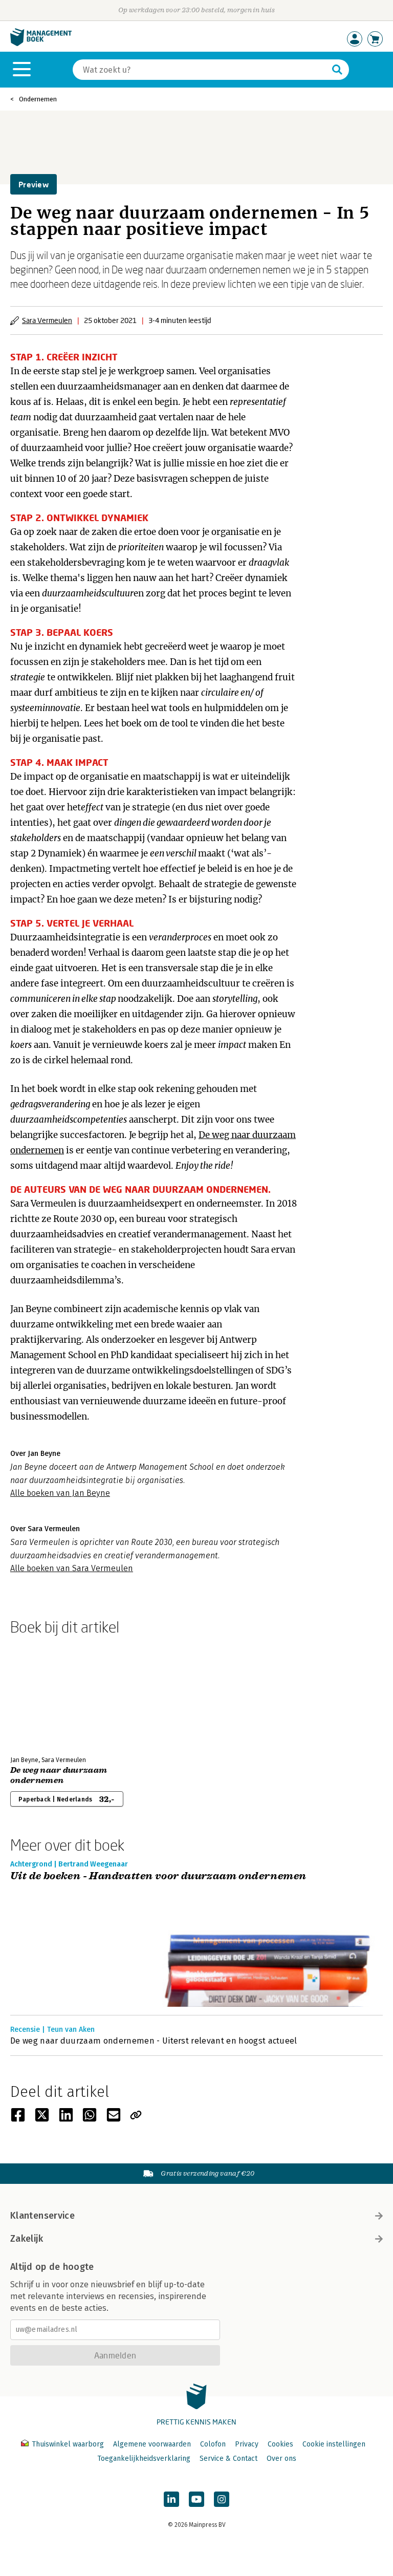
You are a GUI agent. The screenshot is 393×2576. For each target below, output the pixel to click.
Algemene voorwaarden (152, 2444)
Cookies (280, 2444)
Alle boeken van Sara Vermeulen (72, 1568)
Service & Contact (228, 2459)
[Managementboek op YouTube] (196, 2499)
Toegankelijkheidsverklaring (144, 2459)
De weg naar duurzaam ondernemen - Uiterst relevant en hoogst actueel (154, 2041)
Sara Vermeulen (47, 320)
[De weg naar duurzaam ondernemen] (46, 1693)
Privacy (247, 2444)
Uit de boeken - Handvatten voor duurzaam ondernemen (158, 1876)
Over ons (281, 2459)
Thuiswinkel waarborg (68, 2444)
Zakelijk (27, 2239)
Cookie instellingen (334, 2444)
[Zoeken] (337, 70)
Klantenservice (42, 2216)
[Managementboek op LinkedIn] (171, 2499)
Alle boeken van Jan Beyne (60, 1493)
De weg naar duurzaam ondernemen (59, 1775)
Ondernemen (38, 99)
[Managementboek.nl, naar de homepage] (41, 44)
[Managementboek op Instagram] (222, 2499)
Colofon (213, 2444)
